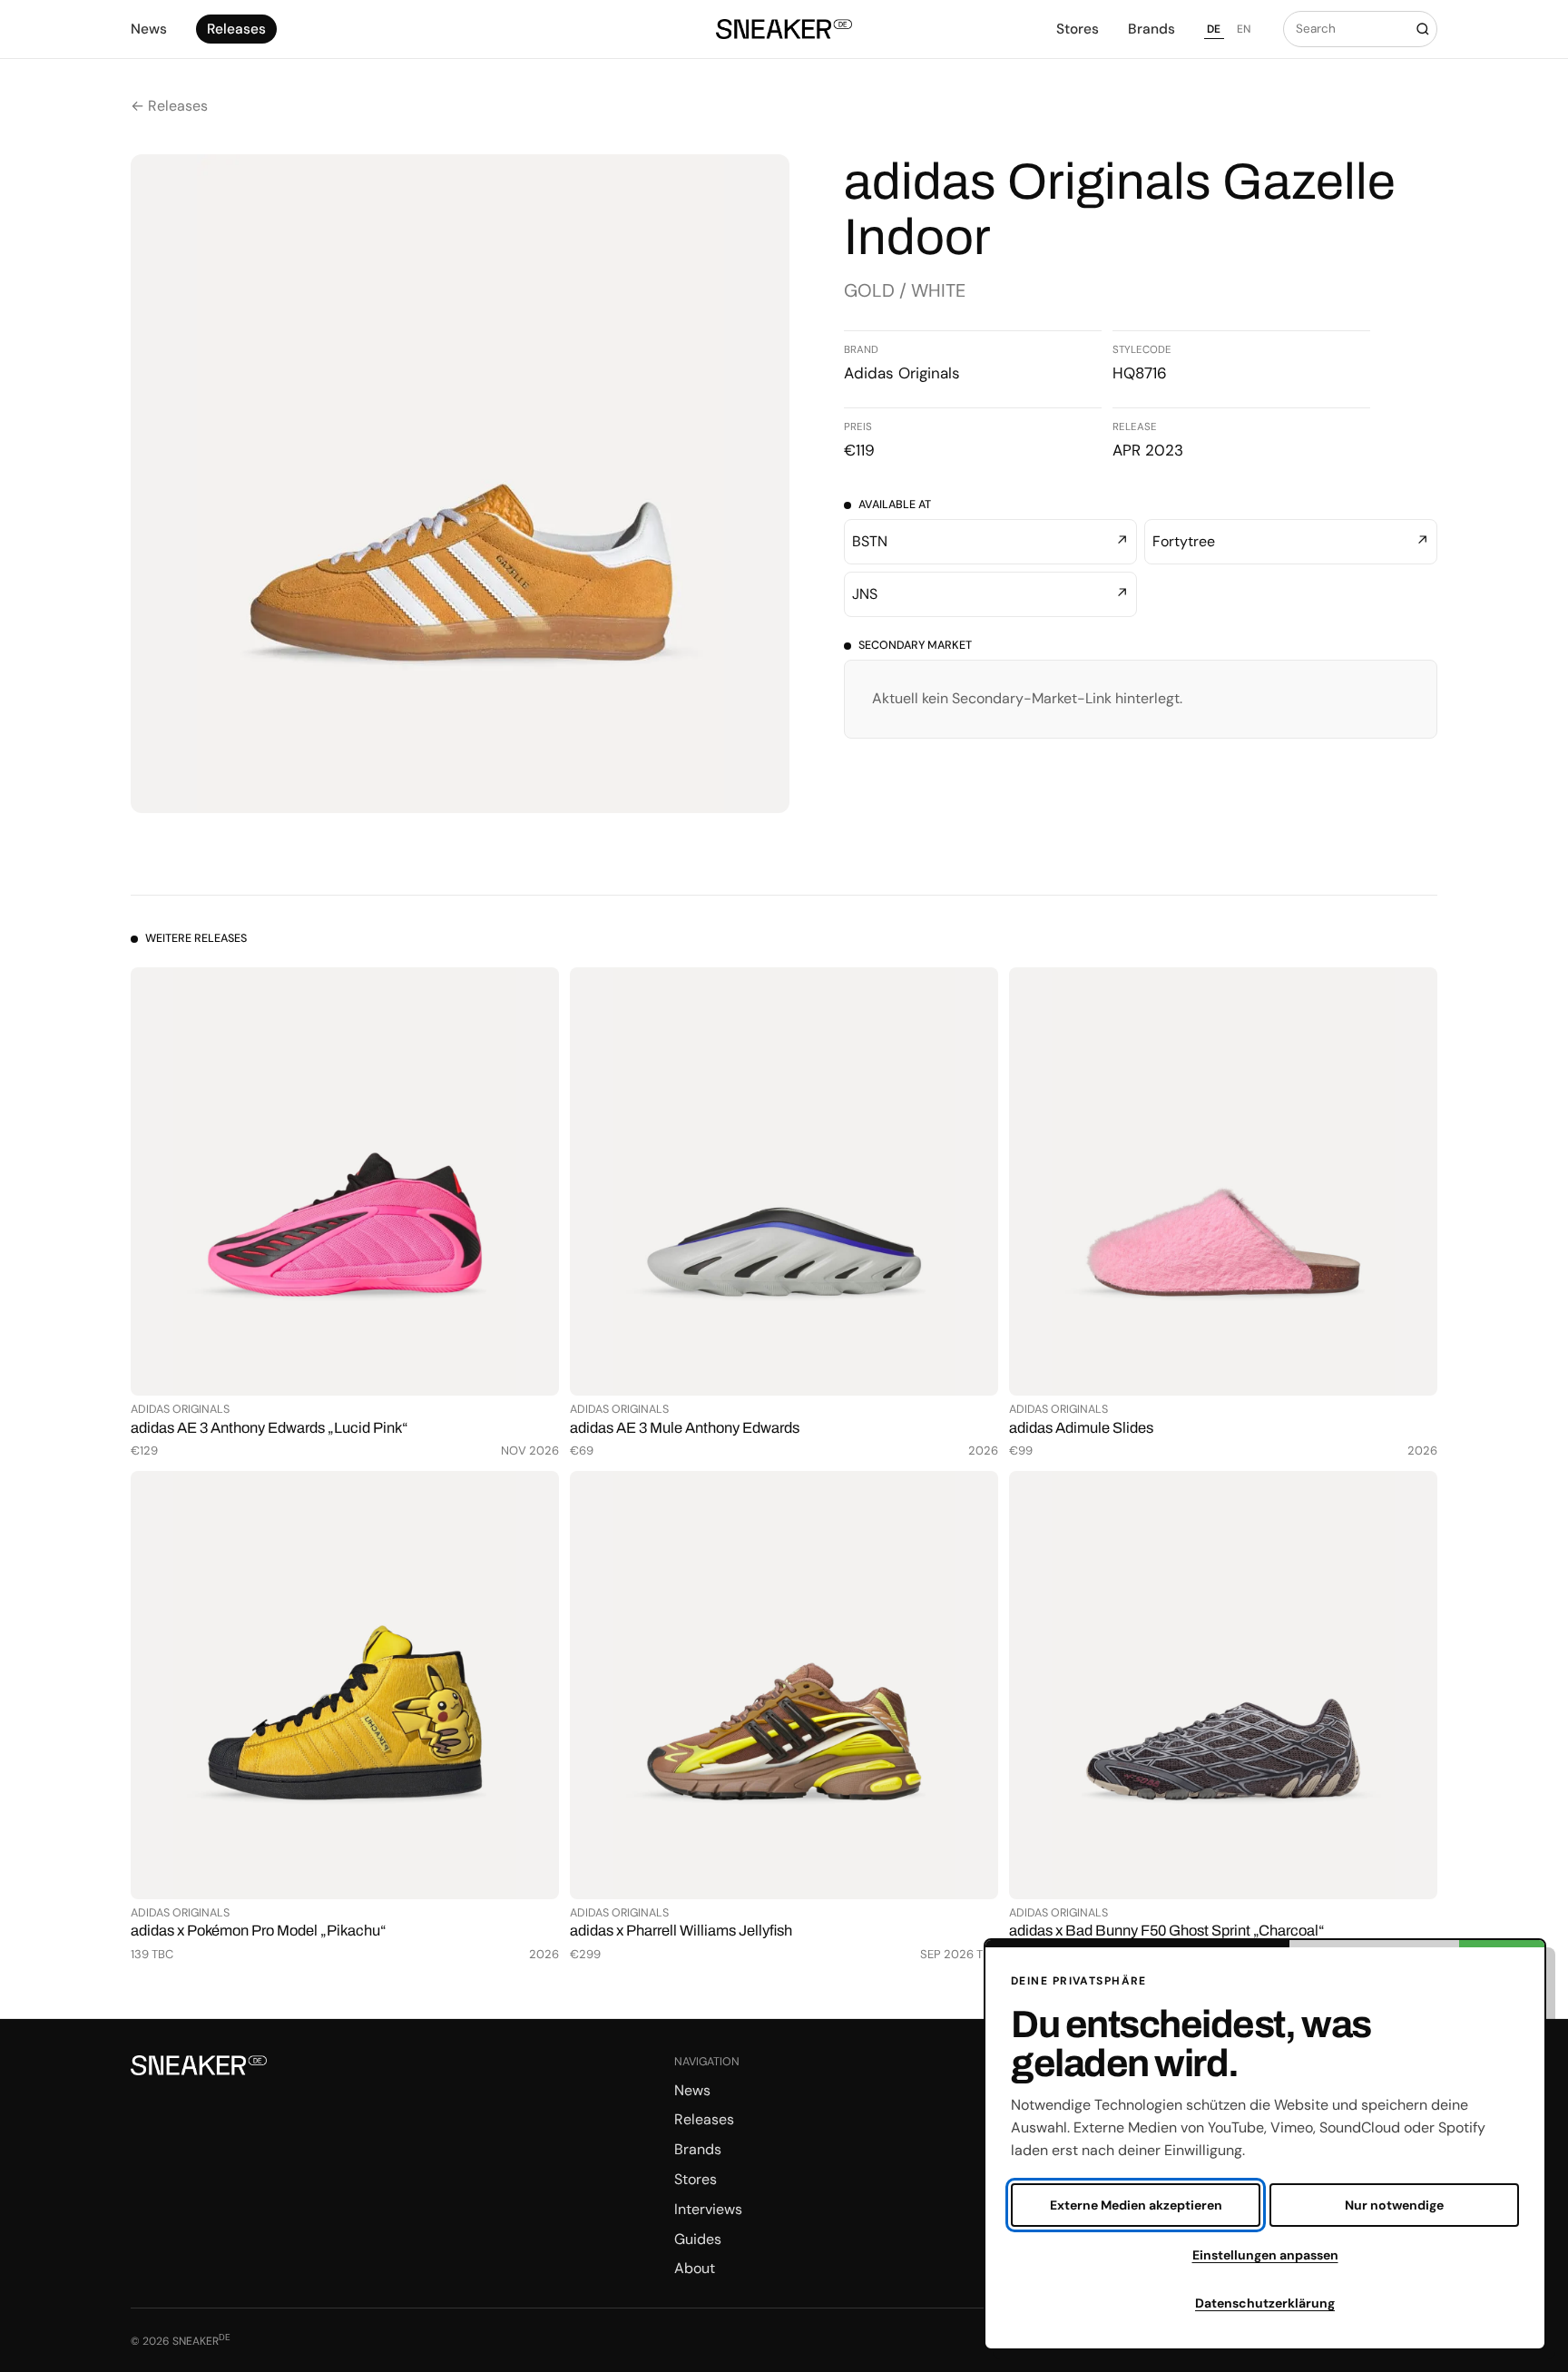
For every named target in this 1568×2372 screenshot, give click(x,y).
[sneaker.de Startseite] (784, 29)
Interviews (708, 2209)
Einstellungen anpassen (1265, 2255)
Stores (1078, 29)
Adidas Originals (902, 373)
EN (1244, 29)
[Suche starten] (1422, 29)
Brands (1151, 29)
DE (1214, 29)
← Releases (169, 106)
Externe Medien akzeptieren (1136, 2205)
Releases (236, 29)
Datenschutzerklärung (1265, 2303)
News (149, 29)
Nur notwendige (1394, 2205)
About (695, 2268)
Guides (698, 2239)
